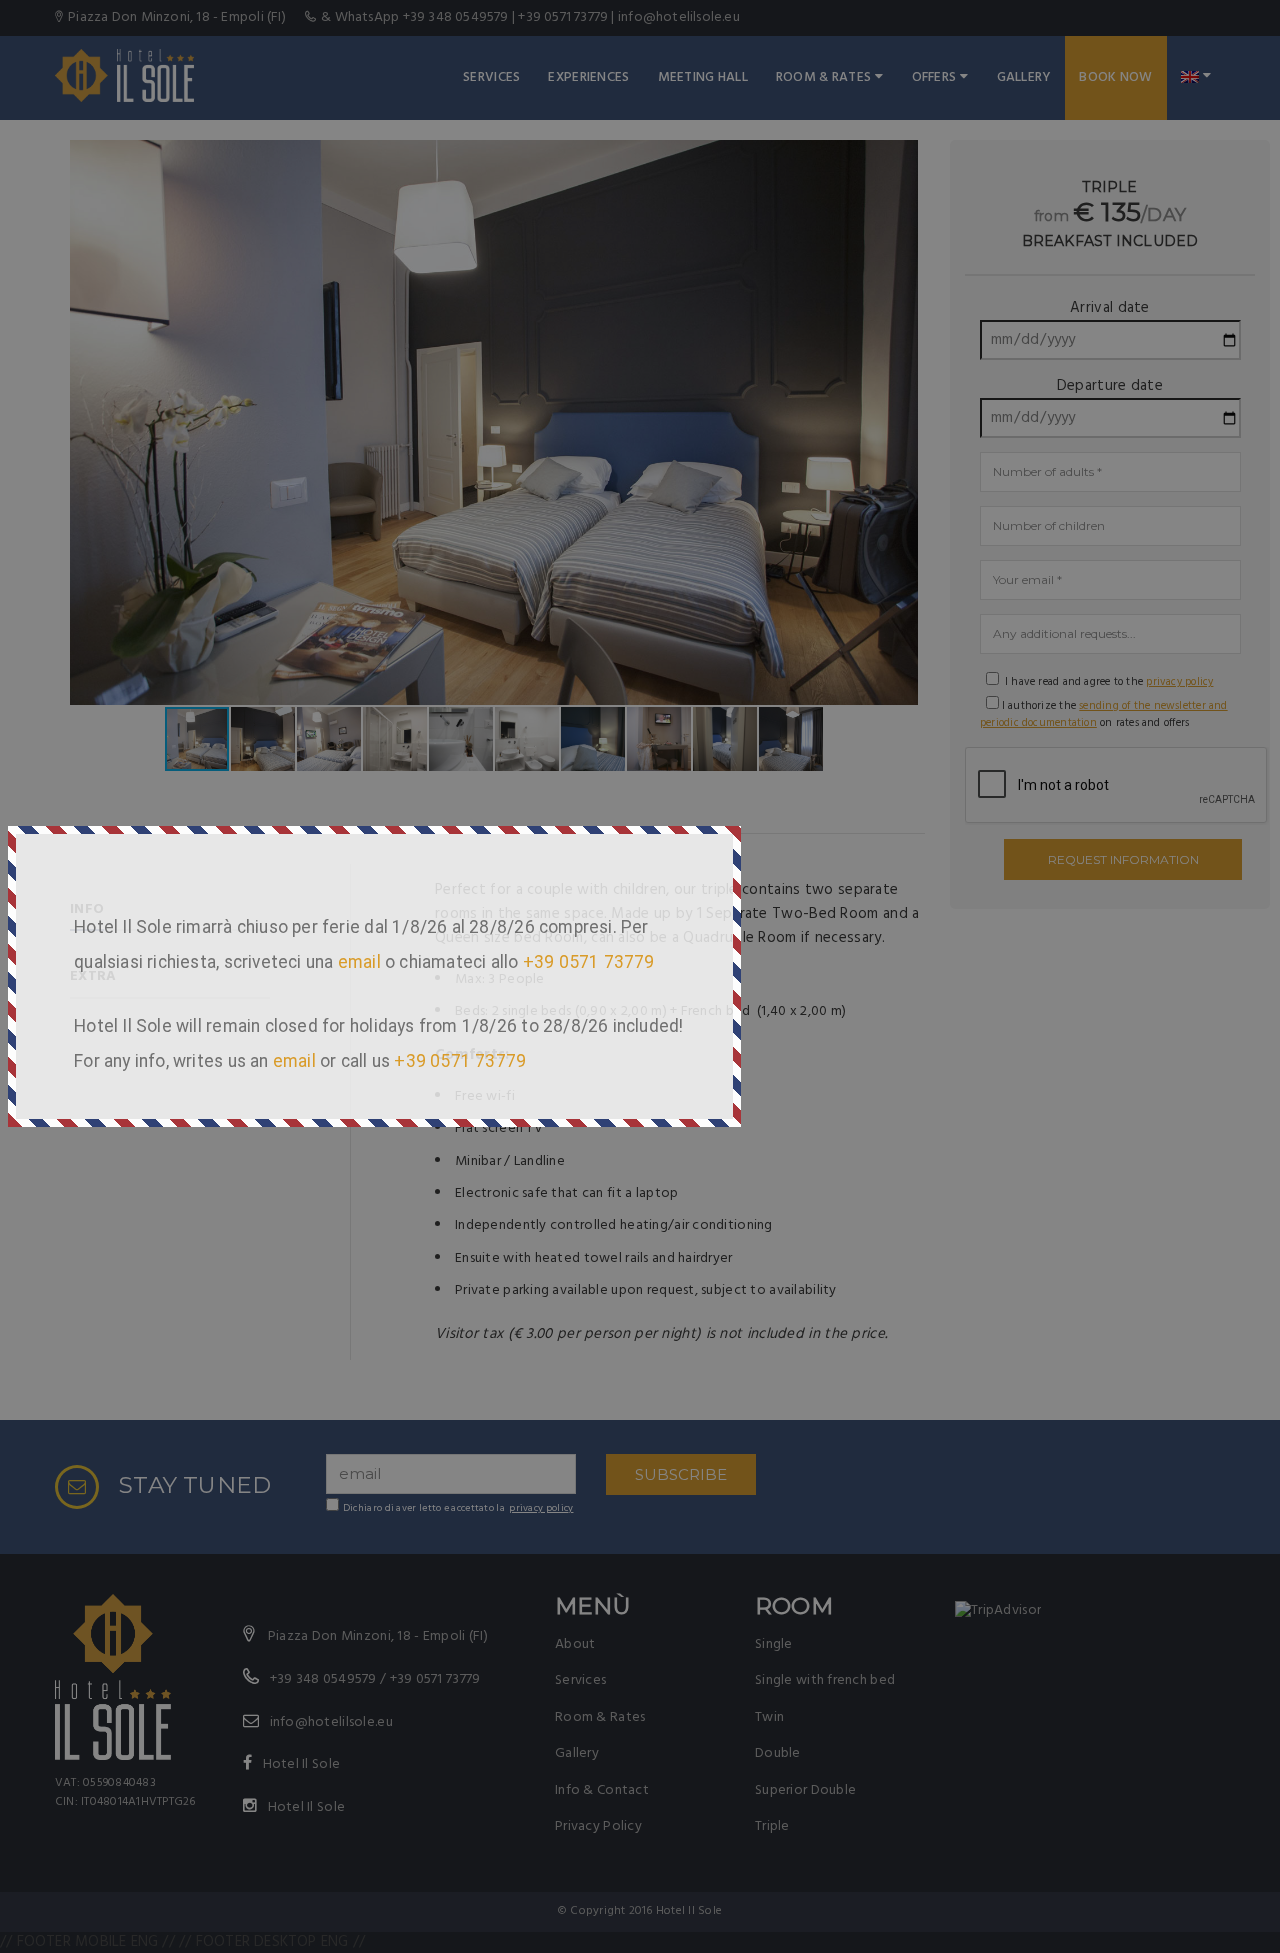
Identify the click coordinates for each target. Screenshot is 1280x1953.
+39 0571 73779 (589, 962)
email (359, 962)
